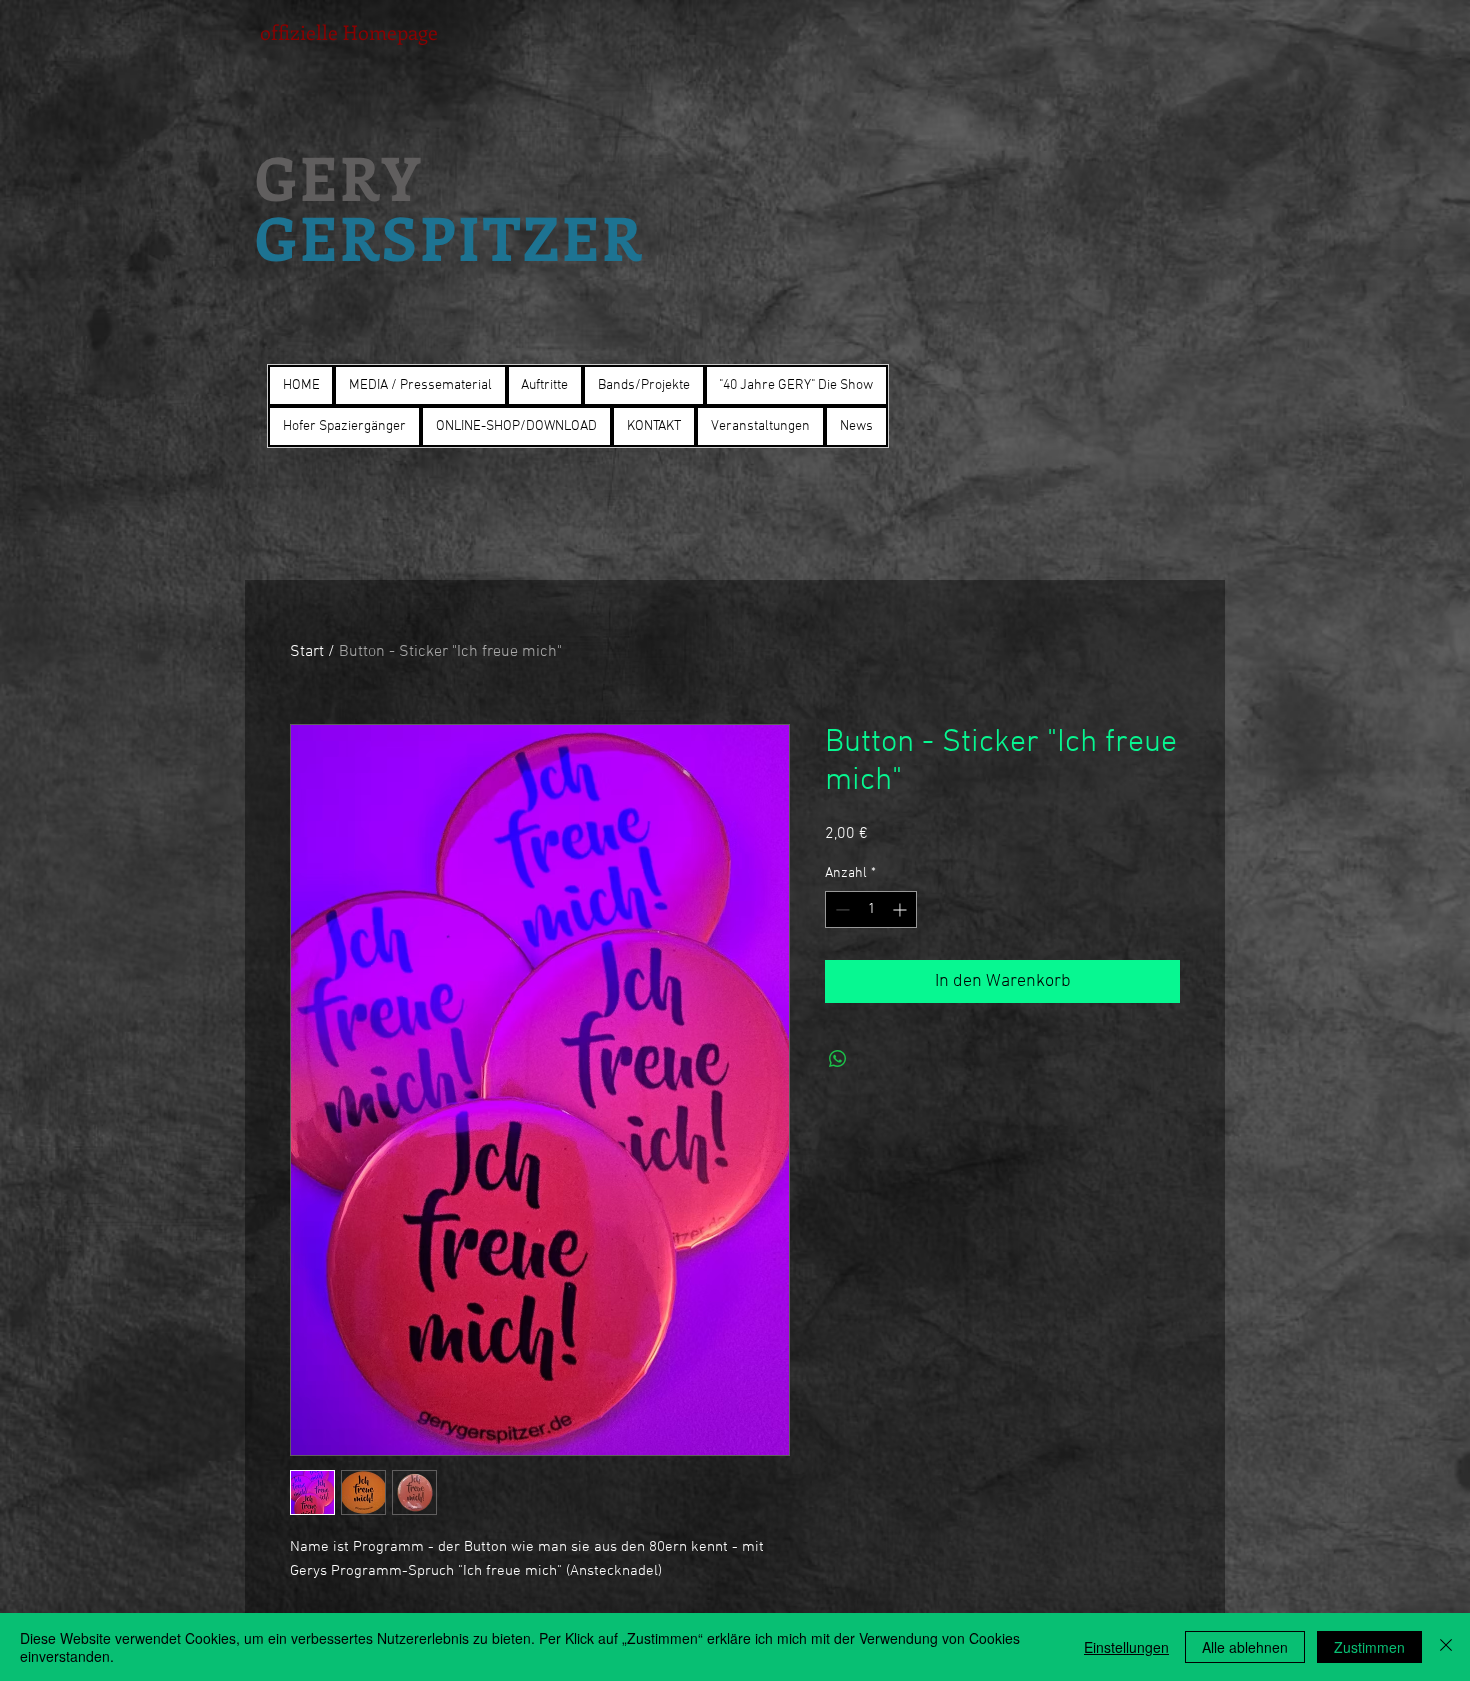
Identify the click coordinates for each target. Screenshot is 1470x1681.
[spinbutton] (871, 909)
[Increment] (901, 909)
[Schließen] (1446, 1647)
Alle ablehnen (1245, 1647)
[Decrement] (840, 909)
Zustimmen (1369, 1647)
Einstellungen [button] (1126, 1647)
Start (307, 652)
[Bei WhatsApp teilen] (838, 1059)
